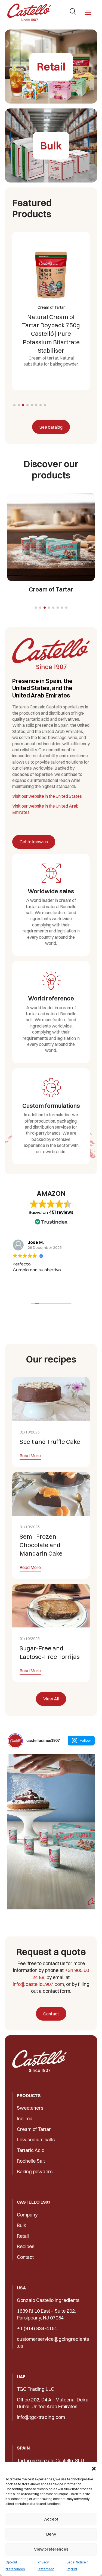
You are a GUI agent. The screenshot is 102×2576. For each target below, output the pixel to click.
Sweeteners (30, 2108)
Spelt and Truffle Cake (50, 1442)
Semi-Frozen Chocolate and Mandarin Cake (41, 1545)
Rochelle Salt (31, 2161)
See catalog (51, 427)
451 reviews (61, 1212)
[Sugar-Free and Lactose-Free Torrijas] (51, 1606)
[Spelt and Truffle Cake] (51, 1399)
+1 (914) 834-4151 (37, 2328)
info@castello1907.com (38, 1984)
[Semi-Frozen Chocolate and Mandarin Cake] (51, 1494)
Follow (85, 1740)
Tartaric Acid (31, 2150)
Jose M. (36, 1242)
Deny (51, 2534)
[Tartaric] (29, 12)
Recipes (26, 2246)
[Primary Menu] (88, 12)
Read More (30, 1456)
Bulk (21, 2225)
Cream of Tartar (34, 2129)
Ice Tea (25, 2119)
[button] (94, 2469)
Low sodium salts (36, 2140)
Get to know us (34, 842)
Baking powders (35, 2172)
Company (27, 2215)
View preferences (51, 2549)
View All (51, 1699)
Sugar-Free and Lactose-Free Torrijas (50, 1652)
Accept (51, 2519)
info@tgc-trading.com (41, 2417)
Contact (51, 2014)
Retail (23, 2236)
